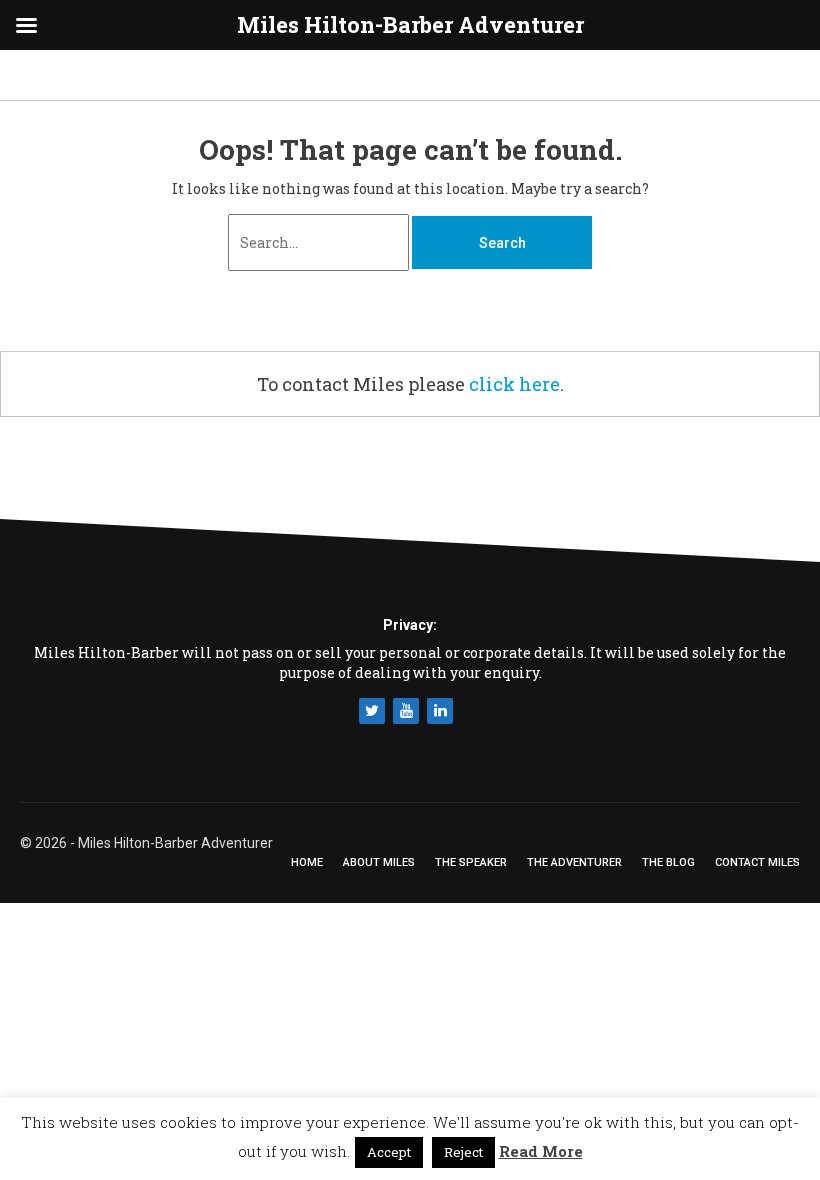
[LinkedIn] (440, 711)
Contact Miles (757, 862)
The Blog (668, 862)
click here (514, 384)
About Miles (379, 862)
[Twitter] (372, 711)
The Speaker (471, 862)
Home (307, 862)
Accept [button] (389, 1152)
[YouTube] (406, 711)
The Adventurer (574, 862)
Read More (541, 1151)
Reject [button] (463, 1152)
